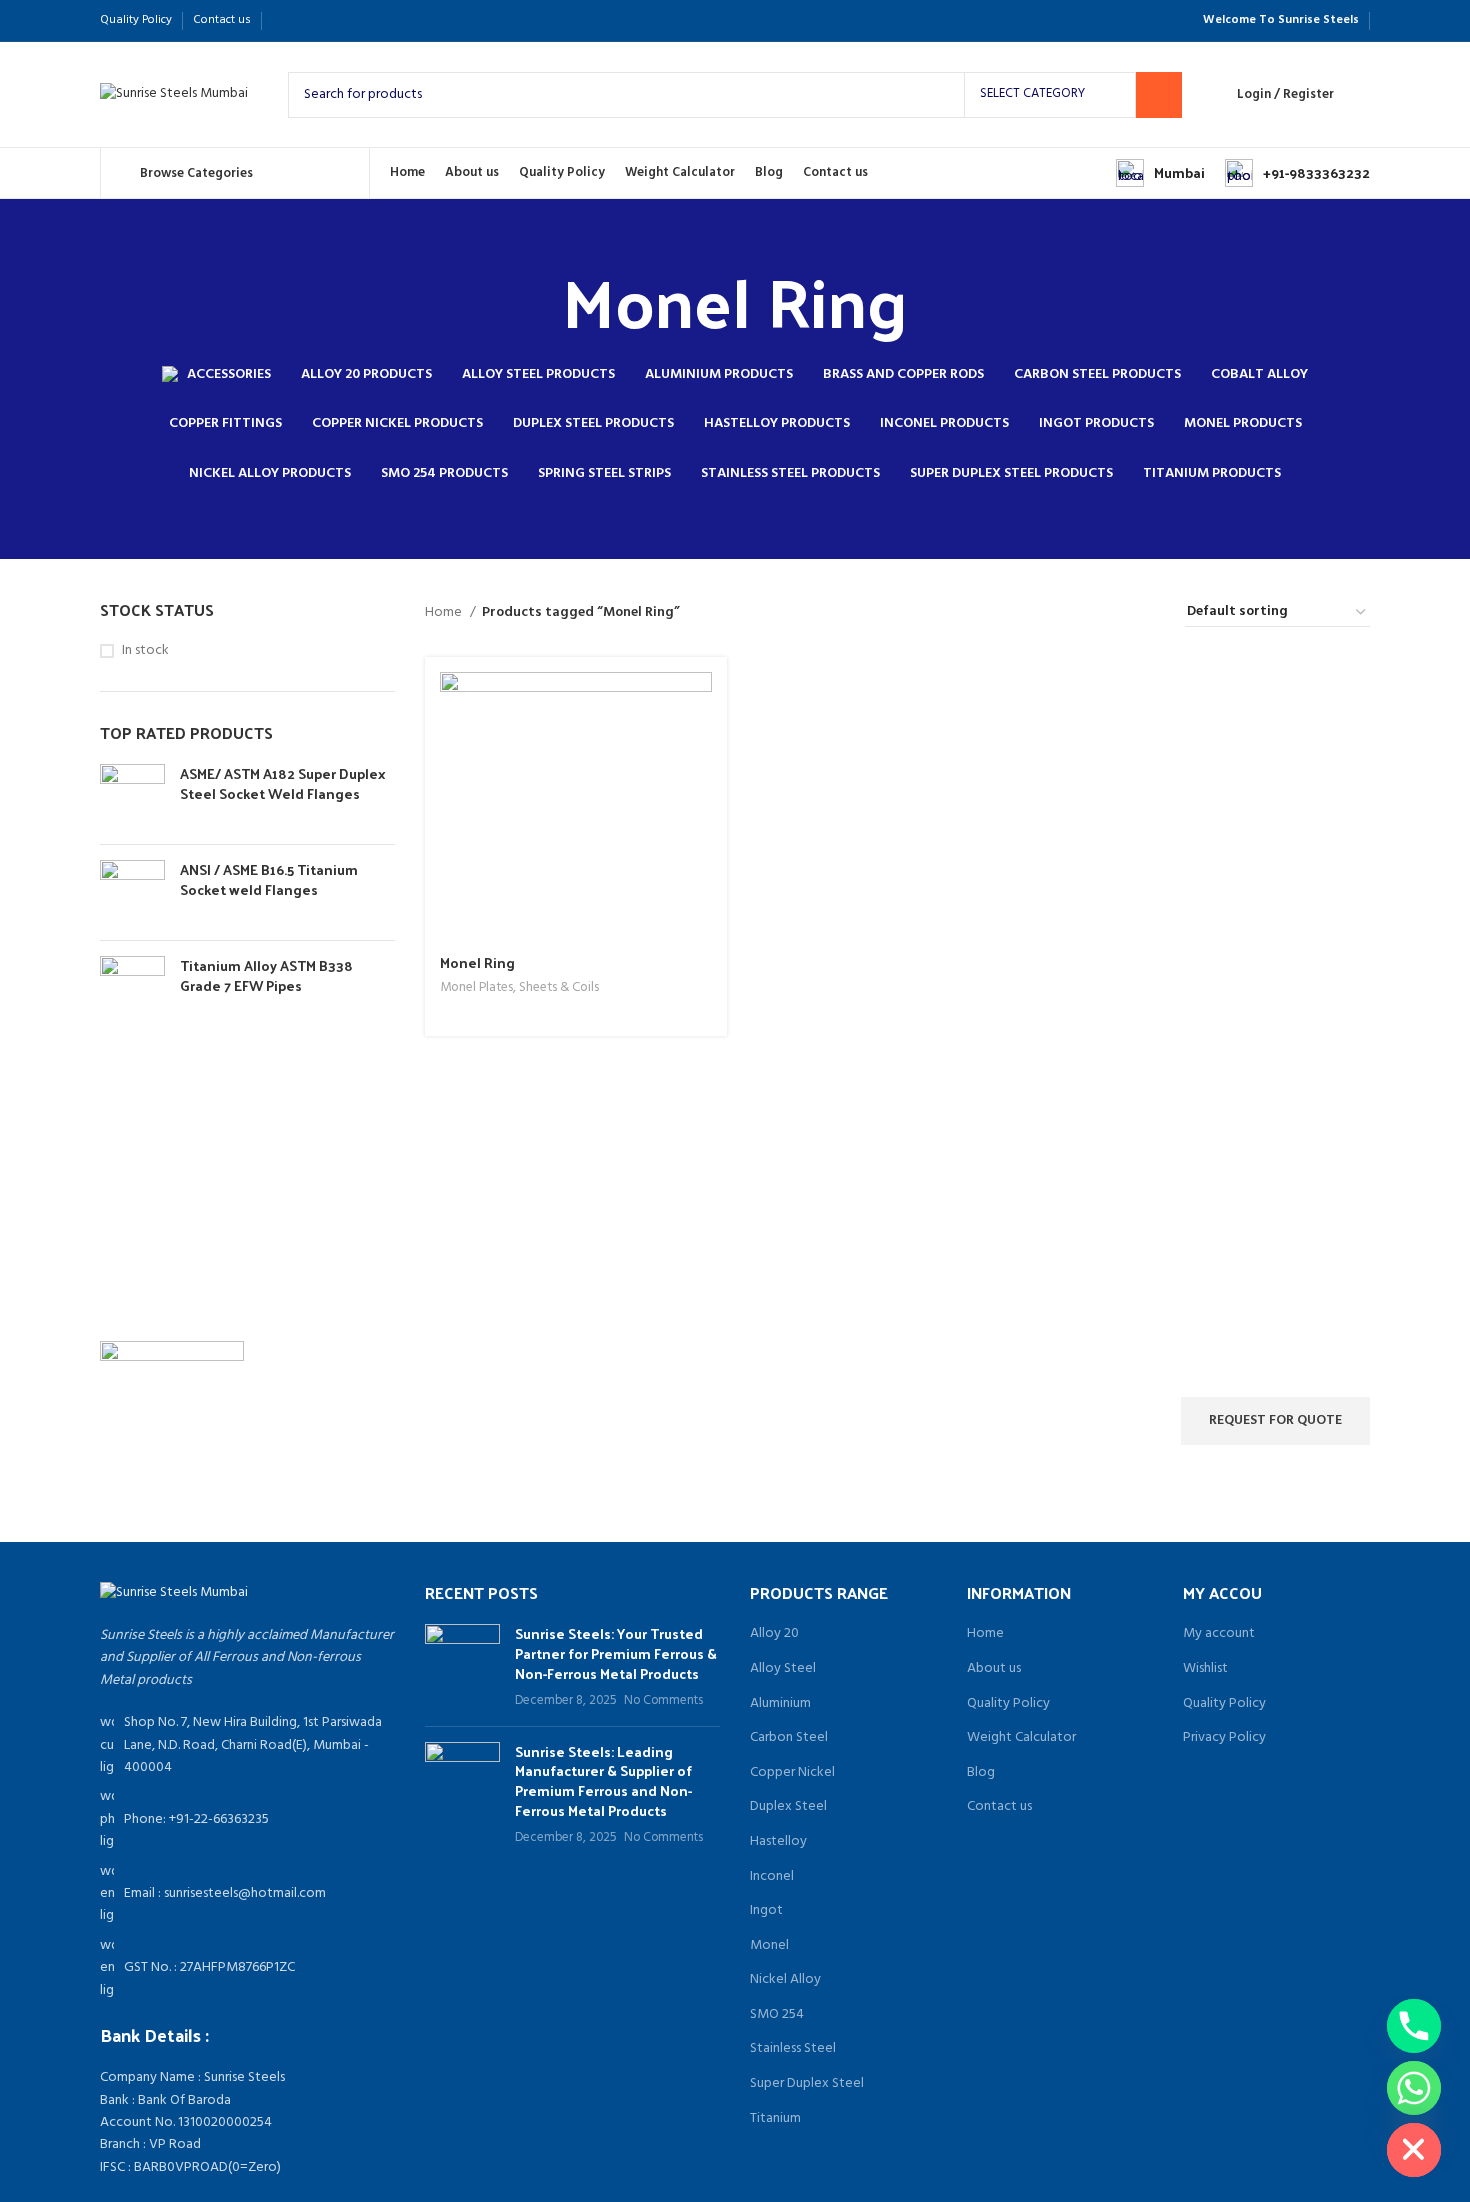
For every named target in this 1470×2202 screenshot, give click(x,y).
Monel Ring (477, 962)
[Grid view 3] (1113, 612)
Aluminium (780, 1704)
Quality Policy (1008, 1704)
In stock (145, 651)
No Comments (663, 1701)
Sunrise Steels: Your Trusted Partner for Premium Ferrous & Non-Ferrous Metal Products (616, 1653)
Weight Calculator (1021, 1738)
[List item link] (247, 1819)
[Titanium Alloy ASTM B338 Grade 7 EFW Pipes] (132, 988)
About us (994, 1669)
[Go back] (537, 300)
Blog (981, 1773)
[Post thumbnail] (462, 1667)
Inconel (772, 1877)
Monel (769, 1946)
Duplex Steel (788, 1807)
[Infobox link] (1160, 173)
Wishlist (1205, 1669)
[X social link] (306, 21)
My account (1219, 1634)
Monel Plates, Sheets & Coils (519, 988)
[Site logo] (174, 94)
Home (445, 613)
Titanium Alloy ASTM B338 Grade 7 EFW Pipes (266, 975)
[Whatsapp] (1414, 2088)
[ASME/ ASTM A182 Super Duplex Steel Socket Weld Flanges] (132, 796)
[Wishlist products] (1362, 95)
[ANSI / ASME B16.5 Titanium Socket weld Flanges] (132, 892)
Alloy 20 (774, 1634)
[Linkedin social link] (352, 21)
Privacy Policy (1224, 1738)
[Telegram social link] (375, 21)
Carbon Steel (789, 1738)
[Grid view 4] (1145, 612)
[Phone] (1414, 2026)
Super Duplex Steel (807, 2084)
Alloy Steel (783, 1669)
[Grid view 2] (1082, 612)
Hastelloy (778, 1842)
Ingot (766, 1911)
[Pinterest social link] (329, 21)
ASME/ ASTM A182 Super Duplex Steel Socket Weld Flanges (283, 783)
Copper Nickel (792, 1773)
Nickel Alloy (785, 1980)
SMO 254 (777, 2015)
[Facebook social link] (283, 21)
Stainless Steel (793, 2049)
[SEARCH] (1159, 95)
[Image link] (174, 1593)
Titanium (775, 2119)
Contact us (999, 1807)
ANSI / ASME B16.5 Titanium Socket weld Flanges (269, 879)
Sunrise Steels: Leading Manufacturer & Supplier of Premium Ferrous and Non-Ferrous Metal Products (603, 1781)
